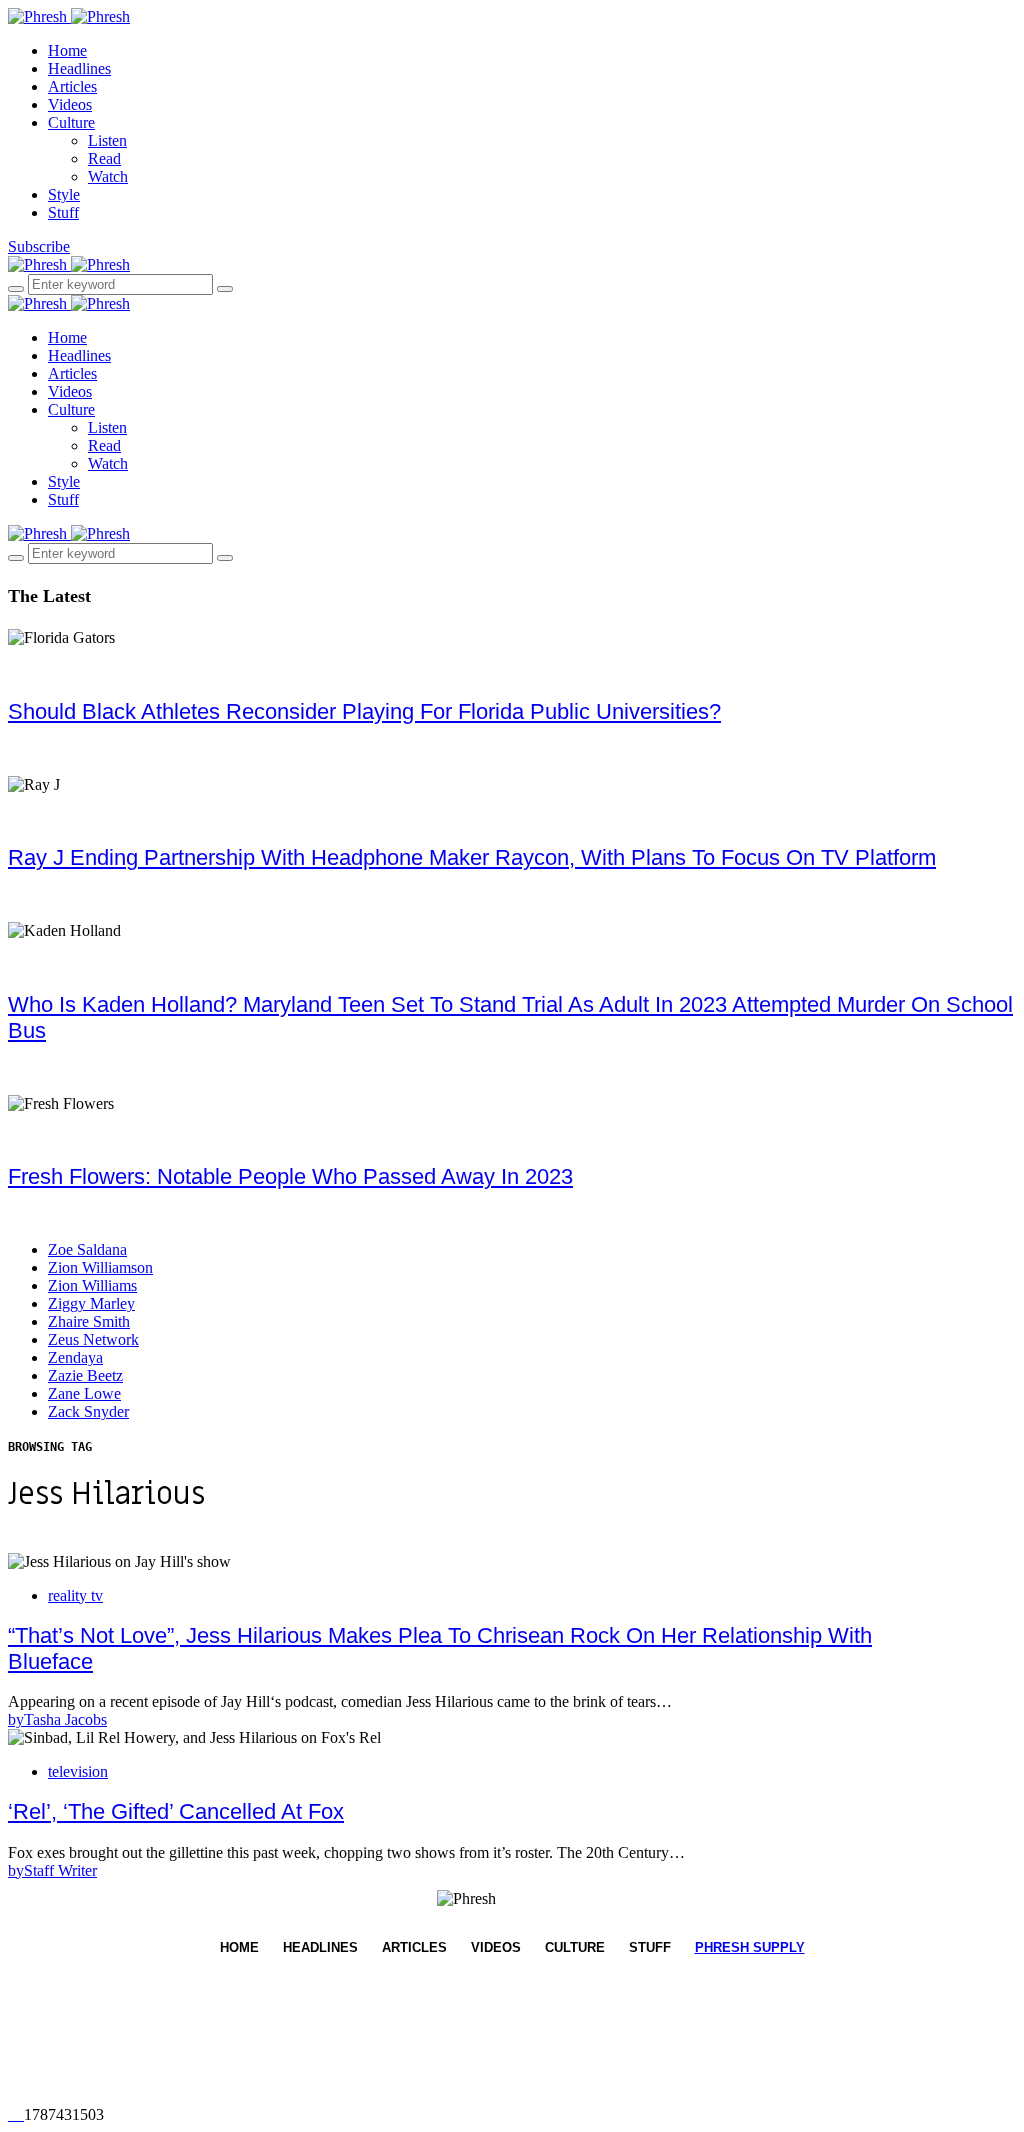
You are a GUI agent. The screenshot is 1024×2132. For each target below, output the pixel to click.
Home (67, 50)
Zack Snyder (88, 1411)
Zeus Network (93, 1339)
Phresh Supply (750, 1947)
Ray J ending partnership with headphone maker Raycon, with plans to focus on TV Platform (472, 857)
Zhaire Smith (89, 1321)
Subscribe (39, 246)
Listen (107, 140)
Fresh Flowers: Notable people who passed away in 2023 (290, 1176)
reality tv (75, 1595)
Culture (71, 122)
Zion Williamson (100, 1267)
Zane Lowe (84, 1393)
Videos (70, 104)
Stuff (63, 212)
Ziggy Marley (91, 1303)
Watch (108, 176)
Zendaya (75, 1357)
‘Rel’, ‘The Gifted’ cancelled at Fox (176, 1811)
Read (104, 158)
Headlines (79, 68)
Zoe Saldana (87, 1249)
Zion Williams (92, 1285)
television (78, 1771)
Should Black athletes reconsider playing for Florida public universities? (364, 711)
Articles (72, 86)
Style (64, 194)
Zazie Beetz (85, 1375)
